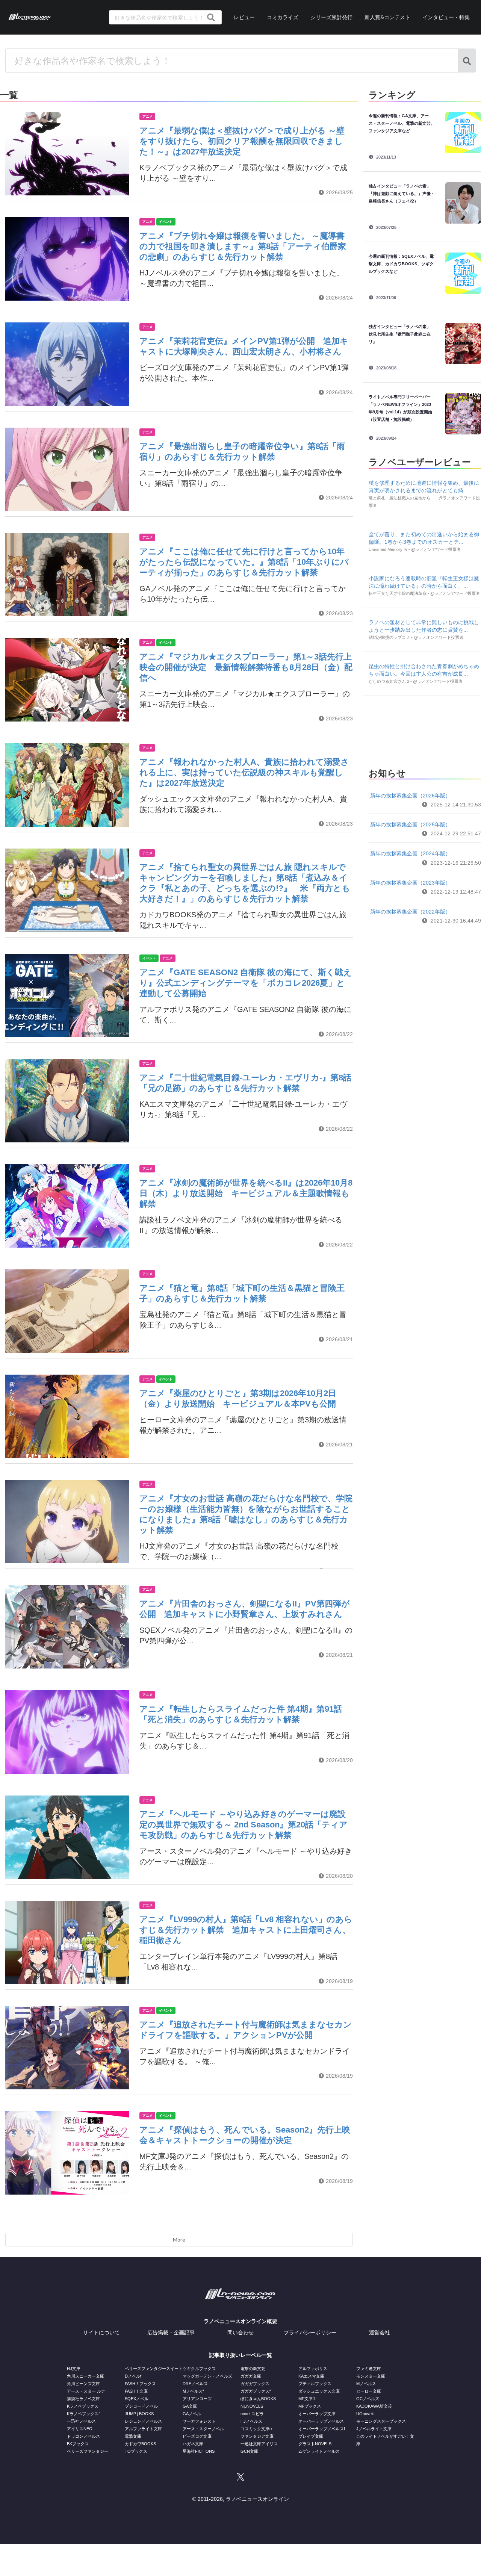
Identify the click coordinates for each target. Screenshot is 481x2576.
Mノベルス (366, 2384)
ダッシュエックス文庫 (319, 2391)
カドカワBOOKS (140, 2444)
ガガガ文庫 (251, 2376)
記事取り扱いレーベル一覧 (240, 2355)
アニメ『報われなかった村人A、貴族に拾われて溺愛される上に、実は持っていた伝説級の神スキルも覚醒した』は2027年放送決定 (244, 772)
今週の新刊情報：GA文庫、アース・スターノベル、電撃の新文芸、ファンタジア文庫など (402, 123)
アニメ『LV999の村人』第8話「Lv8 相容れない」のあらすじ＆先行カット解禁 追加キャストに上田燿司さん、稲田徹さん (246, 1930)
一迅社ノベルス (81, 2421)
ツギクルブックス (199, 2369)
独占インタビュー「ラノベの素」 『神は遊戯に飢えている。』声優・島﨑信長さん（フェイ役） (402, 194)
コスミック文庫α (256, 2429)
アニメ (147, 116)
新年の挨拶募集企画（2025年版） (410, 824)
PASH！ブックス (140, 2384)
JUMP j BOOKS (139, 2414)
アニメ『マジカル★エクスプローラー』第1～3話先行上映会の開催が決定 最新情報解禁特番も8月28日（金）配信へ (246, 667)
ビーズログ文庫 (197, 2436)
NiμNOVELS (252, 2406)
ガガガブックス (255, 2384)
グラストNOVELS (315, 2444)
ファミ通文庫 (369, 2369)
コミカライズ (283, 17)
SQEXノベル (137, 2399)
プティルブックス (315, 2384)
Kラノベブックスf (83, 2414)
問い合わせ (240, 2332)
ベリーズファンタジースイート (154, 2369)
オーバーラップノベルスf (322, 2429)
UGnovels (365, 2414)
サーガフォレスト (199, 2421)
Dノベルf (133, 2376)
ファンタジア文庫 (257, 2436)
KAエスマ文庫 (311, 2376)
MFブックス (310, 2406)
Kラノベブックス (83, 2406)
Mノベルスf (193, 2391)
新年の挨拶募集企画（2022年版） (410, 912)
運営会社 (380, 2332)
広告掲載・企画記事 (171, 2332)
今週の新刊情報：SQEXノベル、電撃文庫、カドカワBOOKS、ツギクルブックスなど (401, 264)
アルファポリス (313, 2369)
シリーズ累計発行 (331, 17)
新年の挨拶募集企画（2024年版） (410, 853)
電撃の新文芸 (253, 2369)
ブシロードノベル (141, 2406)
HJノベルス (251, 2421)
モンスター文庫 (371, 2376)
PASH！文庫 (136, 2391)
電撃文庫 (133, 2436)
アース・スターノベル (203, 2429)
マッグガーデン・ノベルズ (207, 2376)
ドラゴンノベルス (83, 2436)
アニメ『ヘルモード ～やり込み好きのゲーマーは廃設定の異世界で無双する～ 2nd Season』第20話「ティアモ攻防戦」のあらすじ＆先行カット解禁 (244, 1825)
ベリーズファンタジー (88, 2451)
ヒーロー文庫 (369, 2391)
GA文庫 (190, 2406)
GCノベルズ (368, 2399)
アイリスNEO (80, 2429)
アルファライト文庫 (143, 2429)
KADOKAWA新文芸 (374, 2406)
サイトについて (101, 2332)
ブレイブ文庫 (311, 2436)
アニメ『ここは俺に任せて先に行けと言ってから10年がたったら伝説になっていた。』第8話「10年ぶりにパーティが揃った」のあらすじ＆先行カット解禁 (244, 562)
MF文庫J (307, 2399)
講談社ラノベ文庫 (83, 2399)
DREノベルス (195, 2384)
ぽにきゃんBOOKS (258, 2399)
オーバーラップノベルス (321, 2421)
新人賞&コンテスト (387, 17)
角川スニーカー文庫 (85, 2376)
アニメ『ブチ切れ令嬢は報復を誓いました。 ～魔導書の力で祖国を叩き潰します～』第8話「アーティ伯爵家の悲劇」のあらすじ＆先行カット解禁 (243, 246)
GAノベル (192, 2414)
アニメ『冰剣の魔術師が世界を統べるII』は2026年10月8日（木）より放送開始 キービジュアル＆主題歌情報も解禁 (246, 1193)
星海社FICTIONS (199, 2451)
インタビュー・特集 (446, 17)
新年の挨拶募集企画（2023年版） (410, 883)
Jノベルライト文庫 (374, 2429)
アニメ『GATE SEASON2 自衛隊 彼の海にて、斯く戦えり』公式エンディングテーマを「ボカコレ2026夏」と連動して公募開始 (246, 983)
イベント (166, 222)
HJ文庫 (74, 2369)
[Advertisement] (425, 730)
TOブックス (136, 2451)
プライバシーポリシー (310, 2332)
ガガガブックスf (256, 2391)
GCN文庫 (249, 2451)
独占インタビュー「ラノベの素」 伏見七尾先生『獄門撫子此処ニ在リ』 (402, 334)
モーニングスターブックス (381, 2421)
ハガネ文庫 (193, 2444)
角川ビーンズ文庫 (83, 2384)
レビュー (244, 17)
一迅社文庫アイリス (259, 2444)
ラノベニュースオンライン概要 (240, 2321)
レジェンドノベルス (143, 2421)
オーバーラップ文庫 (317, 2414)
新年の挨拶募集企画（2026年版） (410, 796)
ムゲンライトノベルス (319, 2451)
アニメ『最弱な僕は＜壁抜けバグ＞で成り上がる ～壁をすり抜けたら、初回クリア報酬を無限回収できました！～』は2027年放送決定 (242, 141)
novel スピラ (252, 2414)
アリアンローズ (197, 2399)
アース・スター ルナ (86, 2391)
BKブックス (78, 2444)
